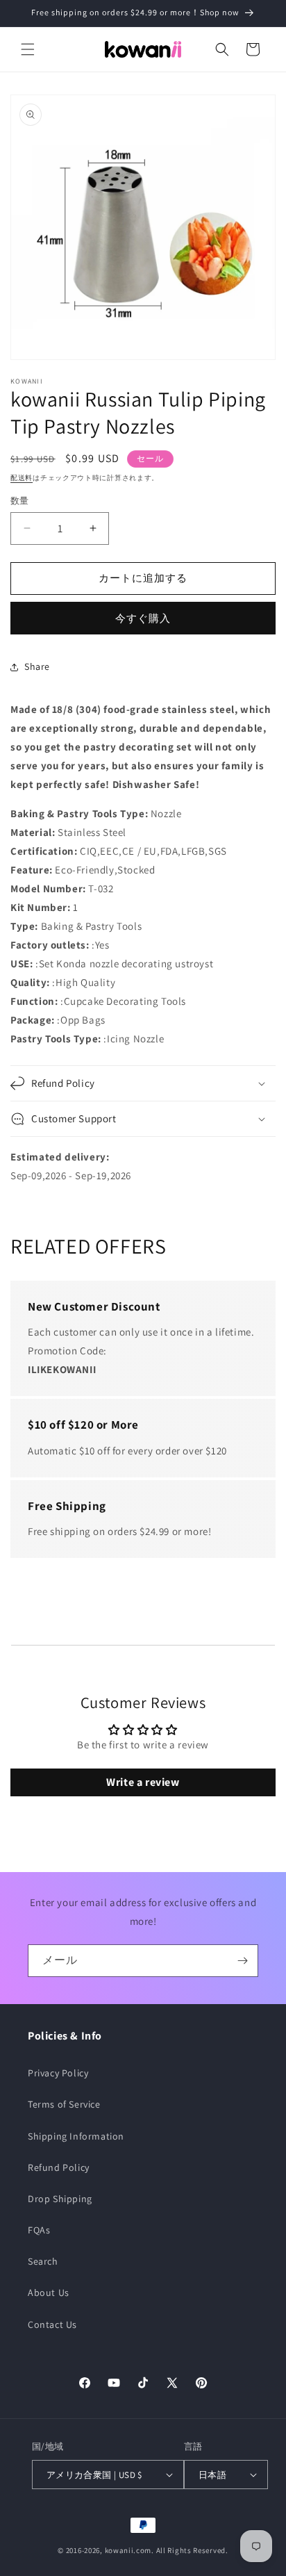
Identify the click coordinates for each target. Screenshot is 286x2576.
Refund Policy (59, 2167)
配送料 (22, 478)
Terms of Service (64, 2104)
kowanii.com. (129, 2550)
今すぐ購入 (143, 618)
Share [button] (37, 666)
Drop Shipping (60, 2199)
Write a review (143, 1782)
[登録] (242, 1961)
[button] (28, 49)
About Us (49, 2292)
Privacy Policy (58, 2073)
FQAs (39, 2230)
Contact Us (52, 2324)
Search (43, 2261)
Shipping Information (76, 2136)
